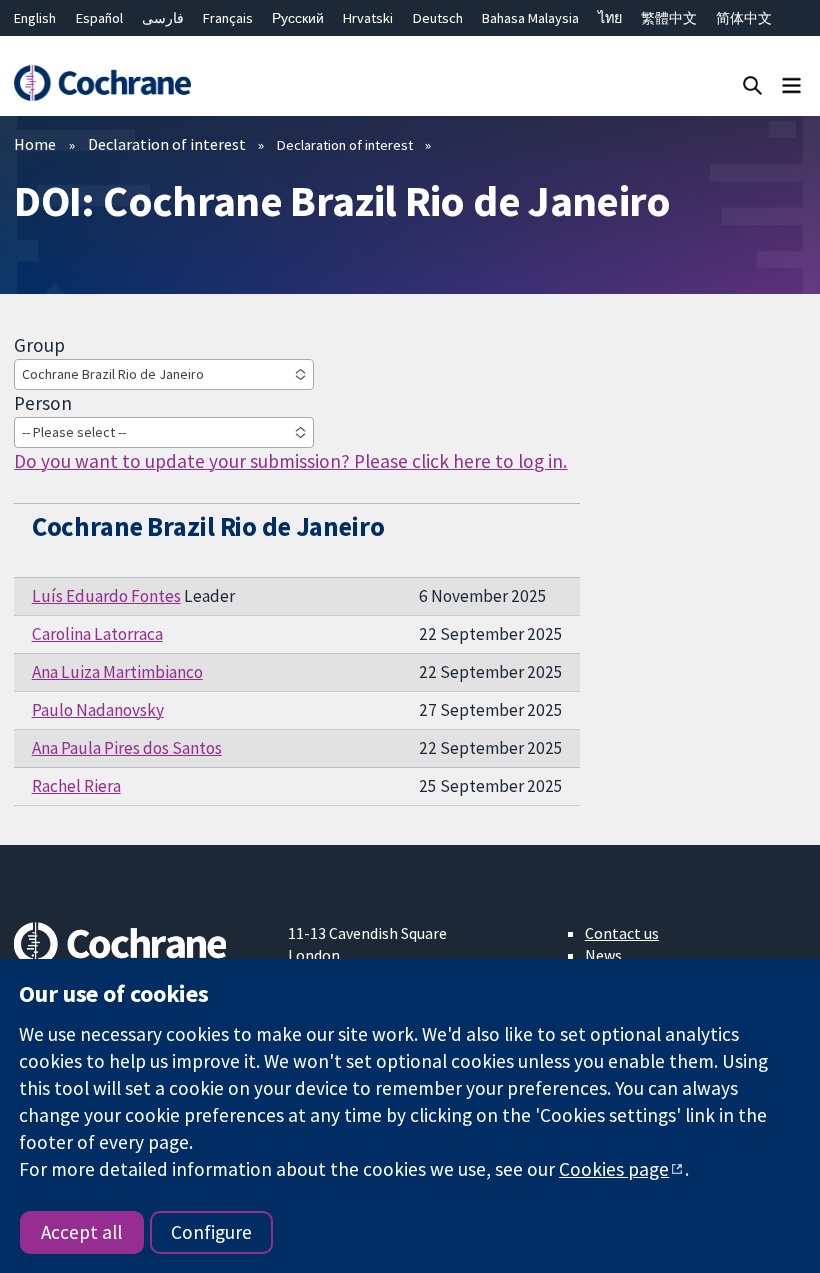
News (603, 955)
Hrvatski (368, 18)
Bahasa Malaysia (530, 18)
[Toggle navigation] (791, 84)
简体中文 (744, 18)
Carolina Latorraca (97, 634)
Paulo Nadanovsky (98, 710)
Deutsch (438, 18)
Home (35, 144)
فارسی (163, 18)
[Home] (102, 83)
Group (39, 345)
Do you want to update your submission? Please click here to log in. (290, 461)
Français (228, 18)
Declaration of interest (167, 144)
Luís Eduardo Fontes (106, 596)
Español (99, 18)
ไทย (610, 18)
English (35, 18)
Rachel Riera (76, 786)
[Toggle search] (752, 84)
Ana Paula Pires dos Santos (127, 748)
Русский (298, 18)
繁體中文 (669, 18)
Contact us (622, 933)
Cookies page (614, 1169)
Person (43, 403)
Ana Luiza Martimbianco (117, 672)
